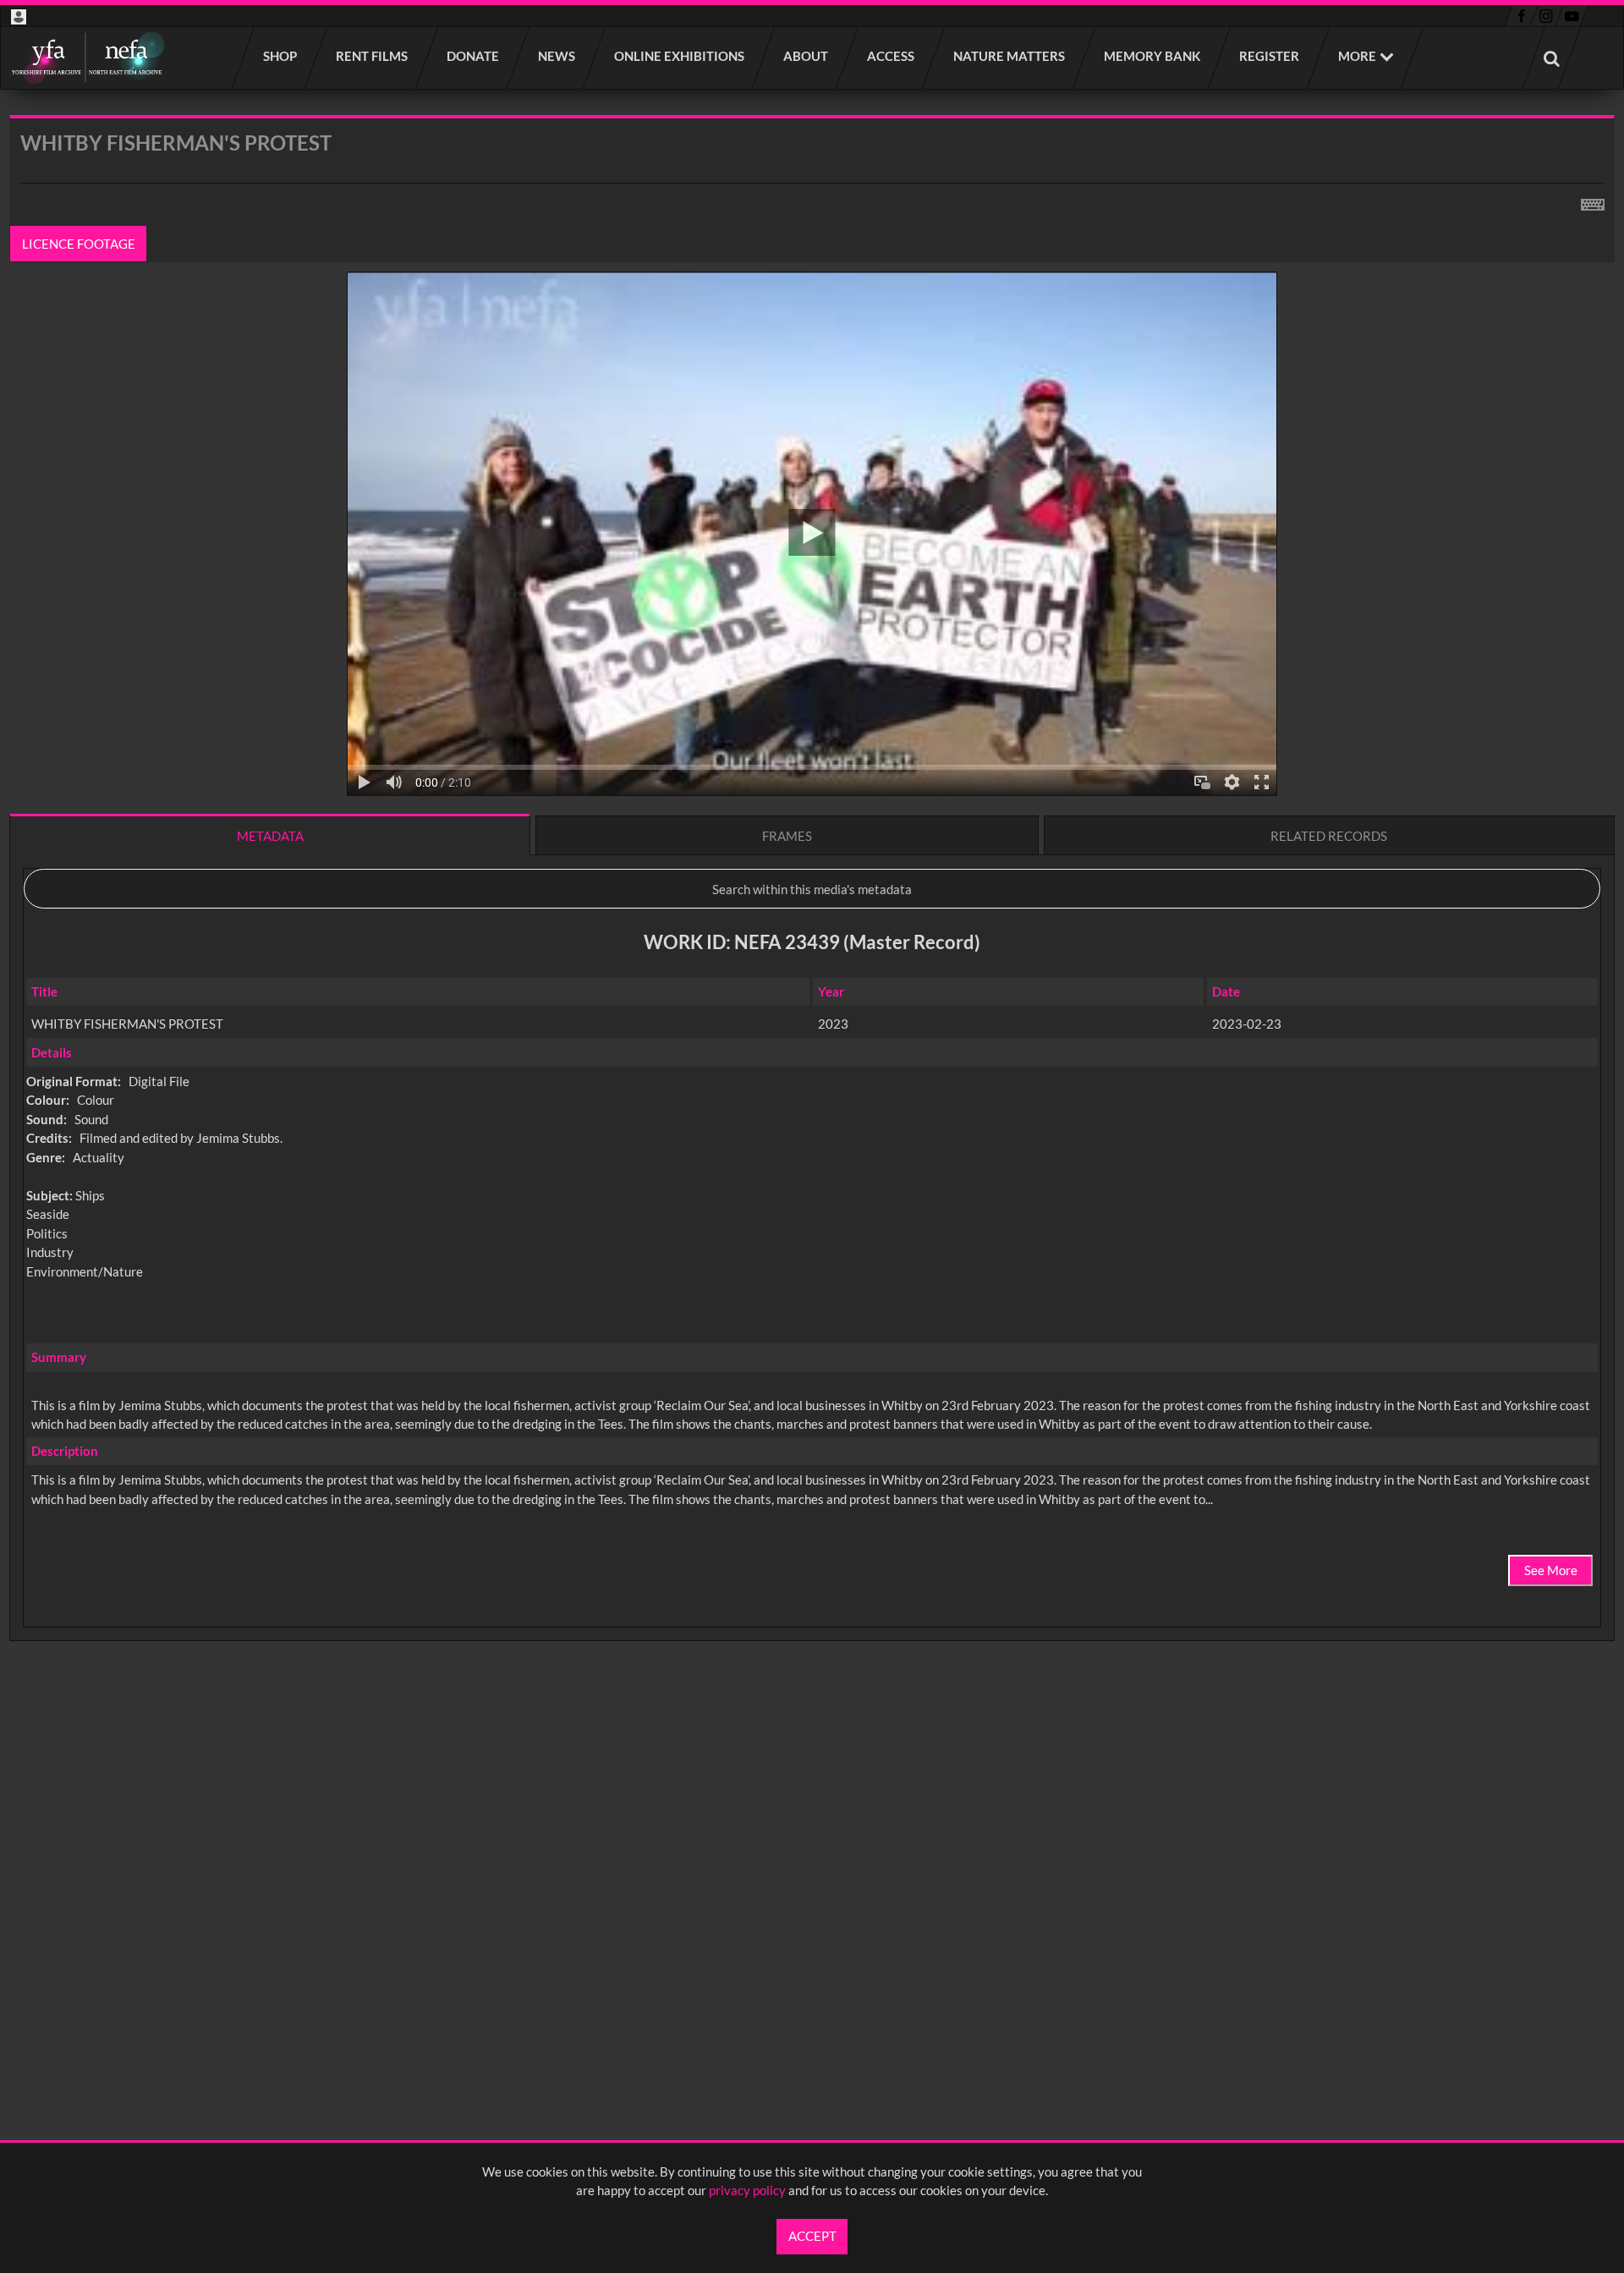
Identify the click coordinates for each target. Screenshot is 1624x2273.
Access (892, 56)
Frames (787, 836)
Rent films (373, 56)
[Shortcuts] (1593, 201)
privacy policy (747, 2190)
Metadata (270, 836)
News (557, 56)
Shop (281, 56)
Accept (812, 2236)
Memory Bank (1153, 56)
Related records (1329, 836)
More (1357, 56)
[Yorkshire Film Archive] (88, 58)
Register (1270, 56)
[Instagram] (1547, 16)
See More (1551, 1570)
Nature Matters (1010, 56)
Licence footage (79, 244)
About (807, 56)
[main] (812, 922)
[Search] (1552, 58)
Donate (474, 56)
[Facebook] (1521, 16)
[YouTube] (1572, 16)
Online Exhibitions (680, 56)
